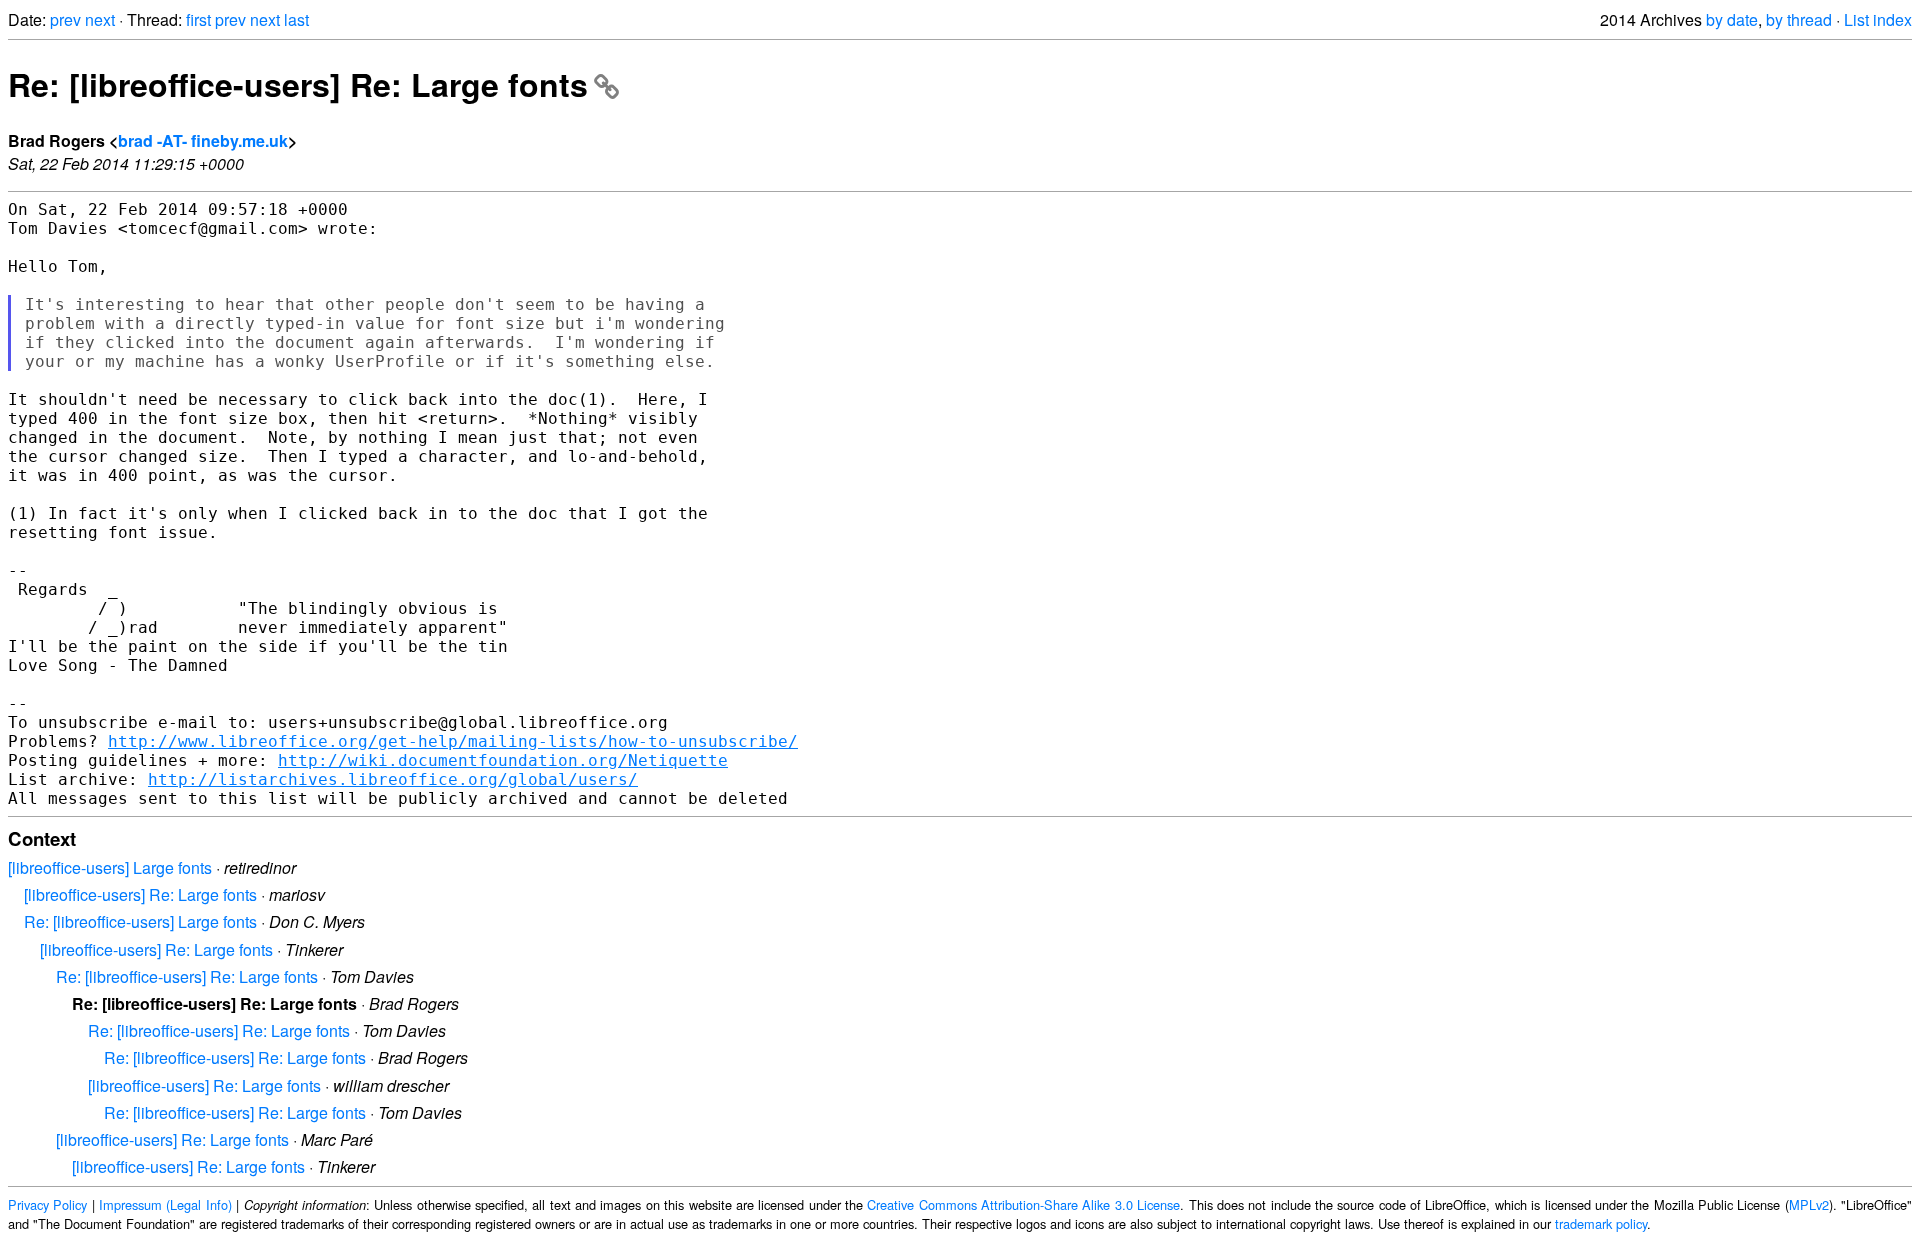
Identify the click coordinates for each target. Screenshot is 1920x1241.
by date (1732, 19)
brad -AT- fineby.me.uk (203, 140)
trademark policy (1601, 1223)
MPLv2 (1809, 1204)
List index (1878, 19)
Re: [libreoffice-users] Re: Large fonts (298, 84)
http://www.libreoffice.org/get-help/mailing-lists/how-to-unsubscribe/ (453, 741)
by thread (1799, 19)
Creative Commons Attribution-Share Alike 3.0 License (1023, 1204)
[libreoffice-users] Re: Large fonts (140, 894)
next (100, 19)
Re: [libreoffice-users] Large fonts (140, 921)
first (198, 19)
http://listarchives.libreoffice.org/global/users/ (393, 779)
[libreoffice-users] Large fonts (110, 867)
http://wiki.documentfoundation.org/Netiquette (503, 760)
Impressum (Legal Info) (165, 1204)
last (296, 19)
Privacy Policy (47, 1204)
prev (65, 19)
